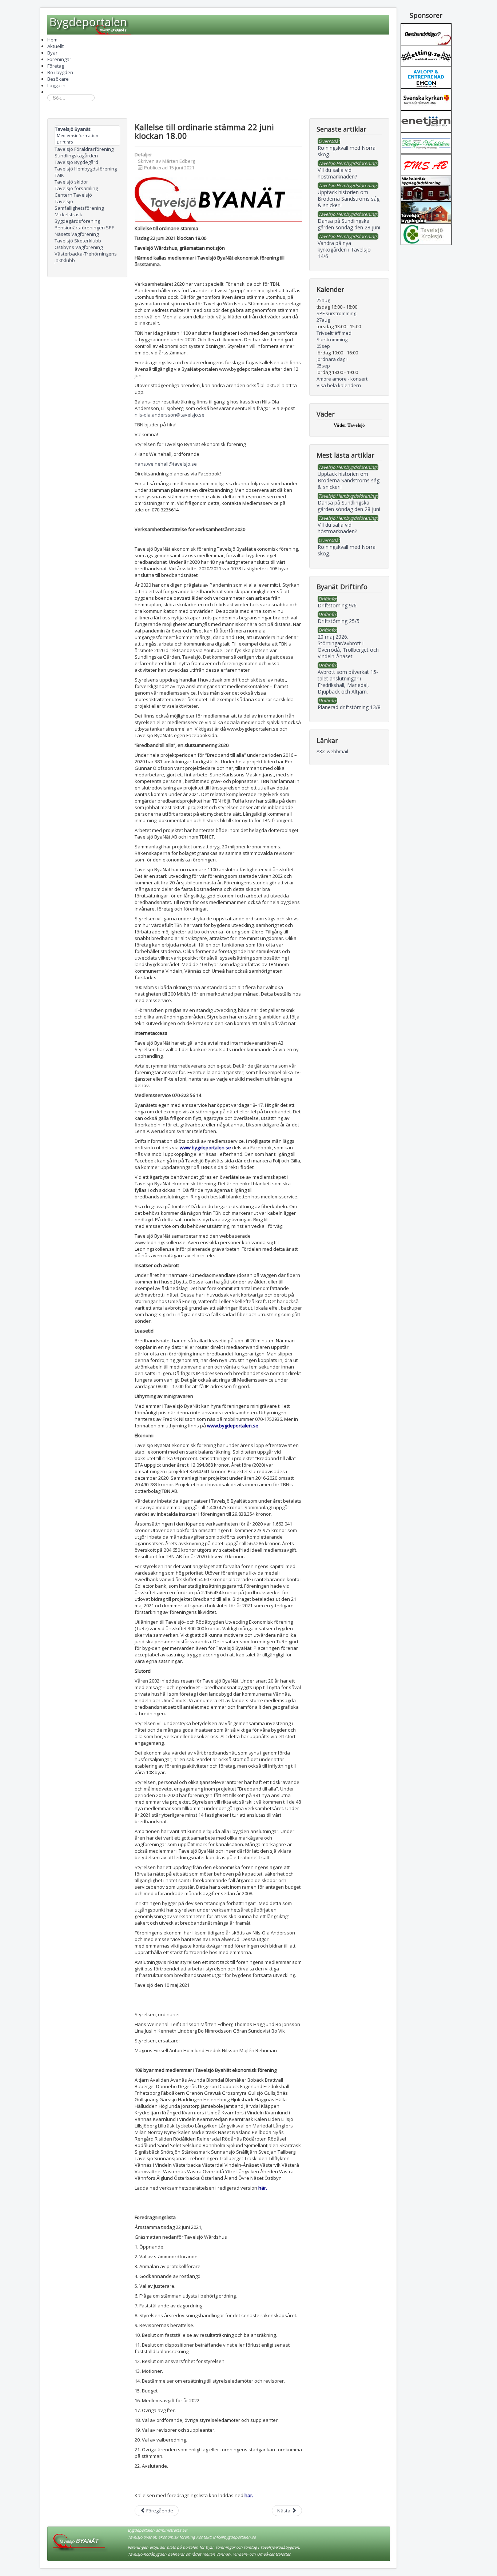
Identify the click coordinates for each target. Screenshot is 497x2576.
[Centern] (426, 233)
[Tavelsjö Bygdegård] (426, 212)
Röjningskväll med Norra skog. (347, 550)
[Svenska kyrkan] (426, 99)
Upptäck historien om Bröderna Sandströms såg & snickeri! (349, 480)
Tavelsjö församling (76, 188)
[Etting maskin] (426, 55)
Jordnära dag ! (332, 359)
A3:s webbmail (332, 751)
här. (263, 2188)
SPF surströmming (336, 313)
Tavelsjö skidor (71, 182)
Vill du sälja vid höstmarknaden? (337, 528)
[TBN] (426, 33)
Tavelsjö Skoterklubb (78, 241)
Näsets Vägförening (77, 234)
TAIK (59, 175)
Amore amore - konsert (342, 379)
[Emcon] (426, 77)
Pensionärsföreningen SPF (84, 228)
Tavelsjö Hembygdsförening (86, 169)
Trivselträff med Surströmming (334, 336)
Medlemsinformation (77, 135)
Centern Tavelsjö (73, 195)
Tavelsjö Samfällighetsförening (79, 205)
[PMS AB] (426, 164)
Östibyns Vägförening (79, 247)
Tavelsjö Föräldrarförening (84, 149)
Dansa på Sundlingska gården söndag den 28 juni (349, 506)
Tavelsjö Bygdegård (76, 162)
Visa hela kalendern (339, 385)
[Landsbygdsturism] (426, 142)
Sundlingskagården (76, 156)
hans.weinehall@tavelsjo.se (166, 464)
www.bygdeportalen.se (205, 1148)
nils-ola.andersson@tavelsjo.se (170, 415)
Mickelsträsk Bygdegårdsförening (77, 218)
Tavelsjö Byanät (73, 129)
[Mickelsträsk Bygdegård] (426, 188)
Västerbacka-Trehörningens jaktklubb (86, 257)
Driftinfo (65, 142)
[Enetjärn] (426, 121)
